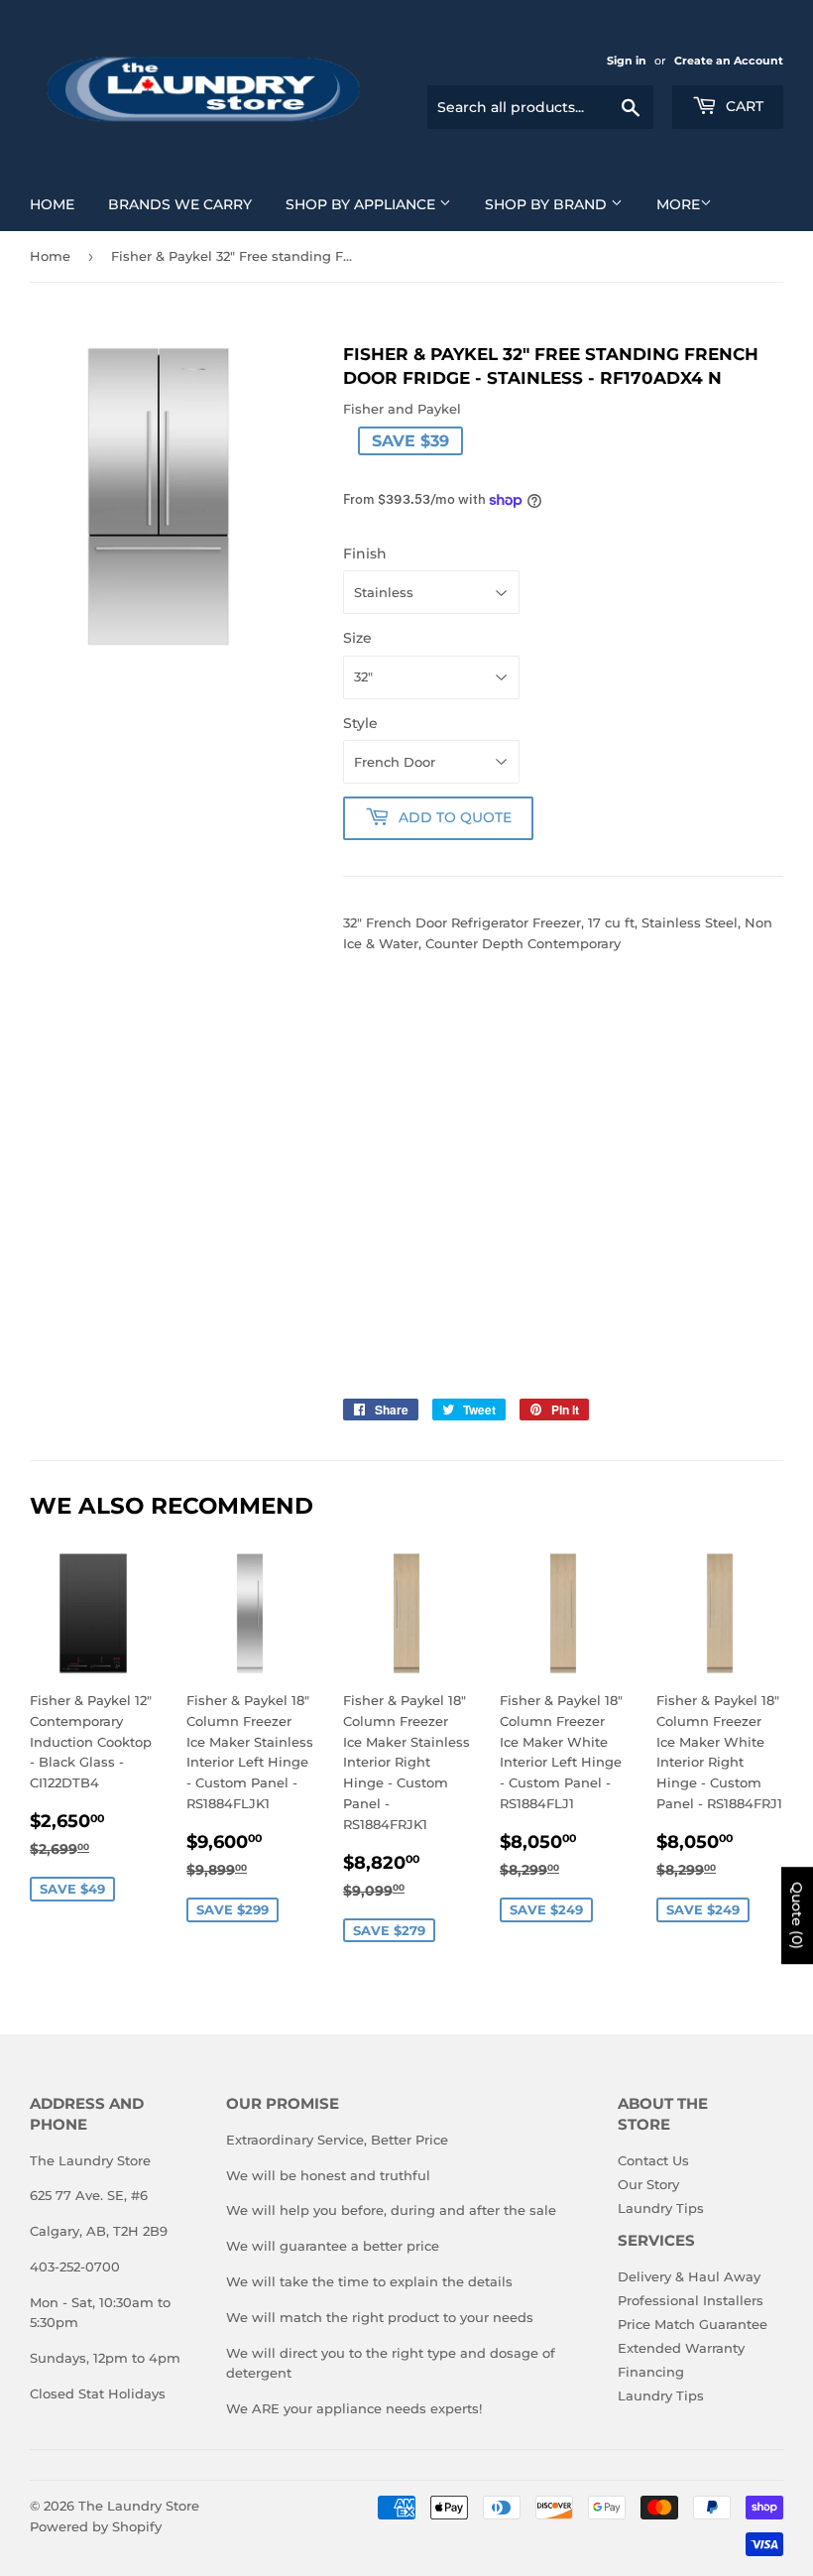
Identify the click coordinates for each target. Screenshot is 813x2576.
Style (360, 723)
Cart (743, 106)
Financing (651, 2372)
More (678, 204)
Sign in (627, 61)
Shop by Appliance (362, 204)
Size (357, 638)
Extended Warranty (681, 2348)
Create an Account (729, 61)
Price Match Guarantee (693, 2324)
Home (52, 204)
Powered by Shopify (96, 2526)
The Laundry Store (139, 2506)
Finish (365, 553)
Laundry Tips (661, 2208)
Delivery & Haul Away (689, 2276)
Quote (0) (797, 1916)
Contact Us (653, 2160)
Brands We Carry (180, 204)
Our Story (648, 2184)
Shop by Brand (548, 204)
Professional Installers (691, 2300)
